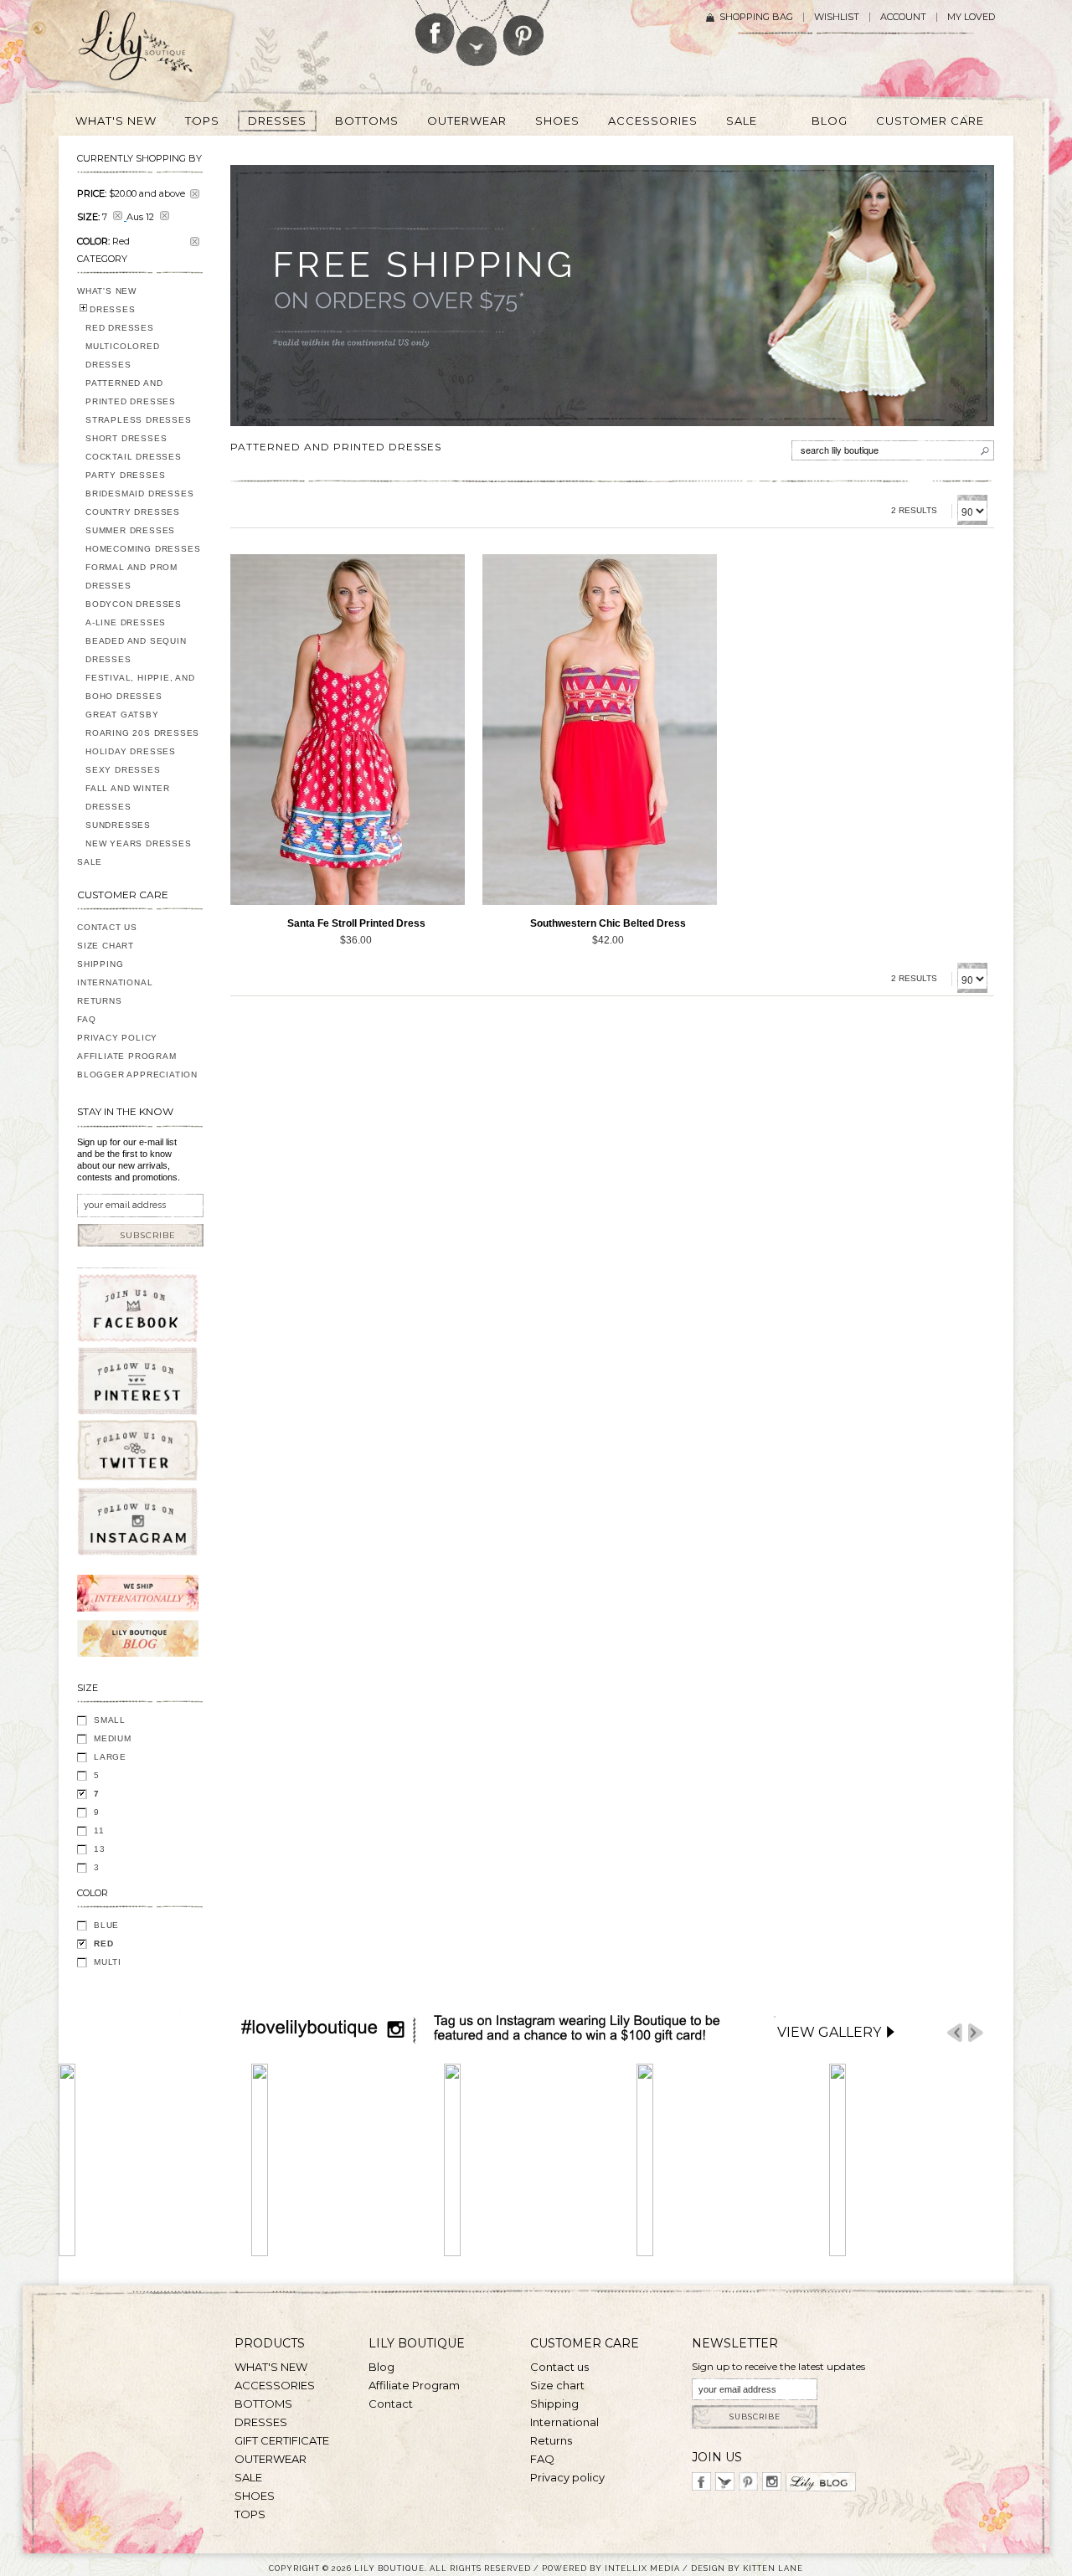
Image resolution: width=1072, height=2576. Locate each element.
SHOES (255, 2496)
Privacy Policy (117, 1038)
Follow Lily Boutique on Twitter (478, 33)
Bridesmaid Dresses (139, 494)
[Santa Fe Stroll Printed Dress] (348, 729)
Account (903, 17)
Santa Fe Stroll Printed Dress (356, 923)
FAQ (86, 1019)
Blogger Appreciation (137, 1075)
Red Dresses (120, 328)
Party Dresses (125, 475)
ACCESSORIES (275, 2385)
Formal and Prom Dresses (131, 576)
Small (110, 1720)
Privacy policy (567, 2477)
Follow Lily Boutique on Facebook (435, 27)
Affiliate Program (127, 1056)
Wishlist (837, 17)
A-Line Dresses (126, 622)
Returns (100, 1001)
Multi (108, 1962)
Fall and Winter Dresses (128, 797)
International (115, 982)
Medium (113, 1738)
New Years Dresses (139, 843)
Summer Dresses (130, 530)
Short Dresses (126, 438)
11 (99, 1830)
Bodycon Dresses (134, 604)
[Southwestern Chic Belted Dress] (600, 729)
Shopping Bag (756, 17)
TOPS (250, 2514)
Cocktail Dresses (134, 457)
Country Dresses (133, 512)
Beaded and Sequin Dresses (136, 650)
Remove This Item (195, 194)
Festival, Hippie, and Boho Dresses (140, 687)
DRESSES (113, 309)
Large (110, 1757)
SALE (90, 862)
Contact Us (107, 927)
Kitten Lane (773, 2568)
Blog (381, 2367)
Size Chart (106, 946)
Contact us (559, 2367)
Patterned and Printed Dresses (131, 392)
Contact (391, 2404)
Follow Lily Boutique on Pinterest (526, 28)
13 (100, 1849)
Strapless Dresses (139, 420)
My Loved (971, 17)
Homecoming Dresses (143, 549)
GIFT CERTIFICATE (282, 2440)
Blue (106, 1925)
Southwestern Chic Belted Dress (608, 923)
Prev (955, 2033)
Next (976, 2033)
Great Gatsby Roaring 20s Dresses (142, 724)
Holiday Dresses (131, 751)
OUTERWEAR (271, 2459)
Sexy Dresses (123, 770)
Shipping (100, 964)
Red (103, 1944)
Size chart (557, 2385)
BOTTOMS (263, 2404)
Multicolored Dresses (123, 355)
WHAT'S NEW (107, 291)
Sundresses (118, 825)
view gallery (829, 2032)
